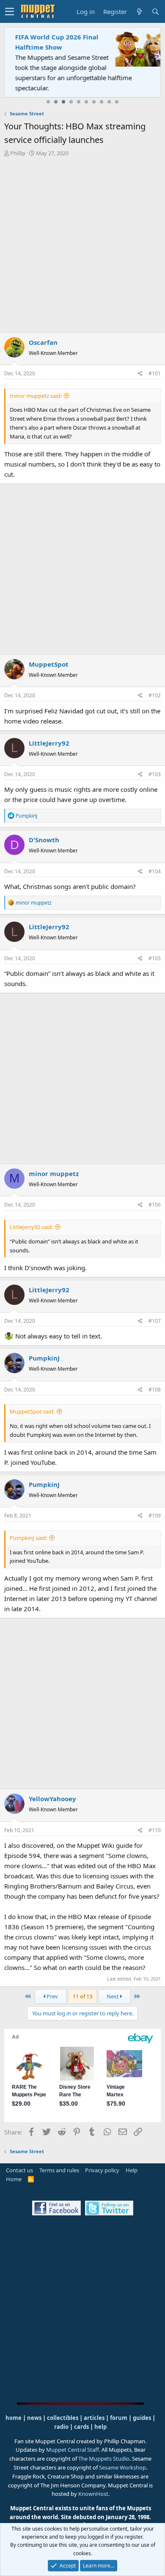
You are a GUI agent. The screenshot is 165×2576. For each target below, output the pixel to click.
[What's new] (139, 12)
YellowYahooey (52, 1799)
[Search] (155, 12)
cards (81, 2427)
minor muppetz (54, 1173)
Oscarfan (43, 342)
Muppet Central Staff (73, 2450)
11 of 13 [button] (82, 1996)
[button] (10, 11)
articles (95, 2418)
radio (61, 2427)
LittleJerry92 (49, 743)
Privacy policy (102, 2170)
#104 (155, 871)
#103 (155, 774)
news (34, 2418)
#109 (155, 1516)
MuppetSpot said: (32, 1411)
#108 (155, 1390)
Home (14, 2179)
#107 (155, 1321)
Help (132, 2170)
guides (142, 2418)
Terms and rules (59, 2170)
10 (117, 102)
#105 (155, 958)
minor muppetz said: (36, 396)
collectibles (63, 2418)
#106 (155, 1205)
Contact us (19, 2170)
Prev (52, 1996)
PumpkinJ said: (28, 1538)
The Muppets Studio (104, 2459)
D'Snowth (44, 840)
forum (119, 2418)
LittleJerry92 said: (31, 1227)
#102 (155, 695)
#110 (155, 1830)
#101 (155, 373)
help (100, 2427)
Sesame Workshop (122, 2467)
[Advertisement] (82, 245)
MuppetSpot (49, 664)
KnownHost (93, 2494)
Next (113, 1996)
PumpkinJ (44, 1358)
